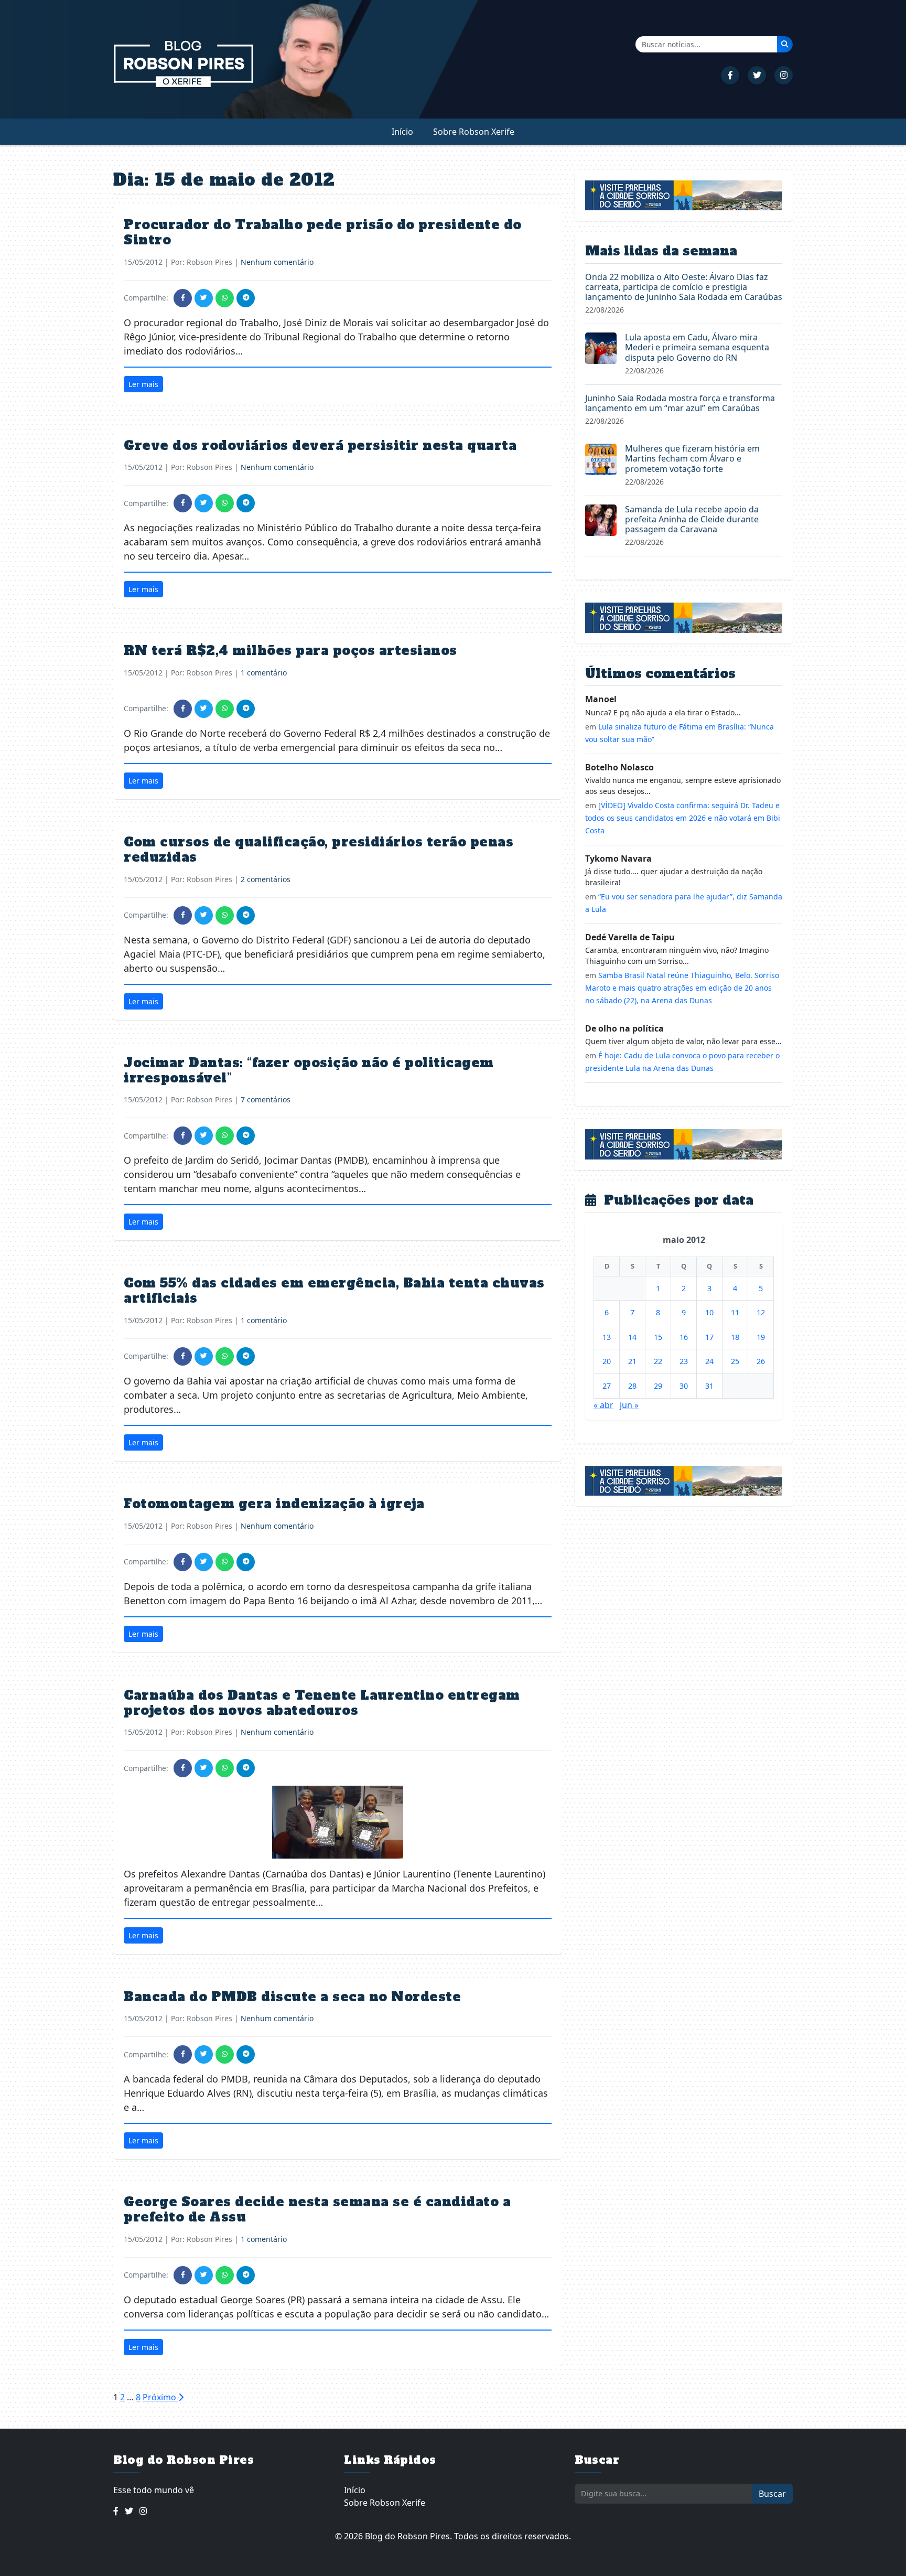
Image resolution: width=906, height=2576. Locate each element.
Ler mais (143, 384)
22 (658, 1361)
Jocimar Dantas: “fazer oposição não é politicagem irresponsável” (309, 1070)
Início (402, 132)
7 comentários (266, 1099)
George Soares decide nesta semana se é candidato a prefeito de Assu (317, 2209)
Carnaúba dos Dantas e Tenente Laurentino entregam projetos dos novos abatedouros (322, 1703)
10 (709, 1312)
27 (607, 1386)
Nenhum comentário (277, 262)
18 (735, 1337)
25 (735, 1361)
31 (709, 1386)
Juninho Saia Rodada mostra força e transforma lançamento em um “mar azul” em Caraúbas (680, 403)
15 (658, 1337)
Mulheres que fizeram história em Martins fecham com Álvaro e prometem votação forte (692, 458)
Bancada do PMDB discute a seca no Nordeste (292, 1997)
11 (735, 1312)
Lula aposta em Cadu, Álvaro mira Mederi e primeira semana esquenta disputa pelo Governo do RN (697, 347)
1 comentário (264, 673)
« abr (603, 1405)
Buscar (772, 2494)
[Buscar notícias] (785, 44)
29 (658, 1386)
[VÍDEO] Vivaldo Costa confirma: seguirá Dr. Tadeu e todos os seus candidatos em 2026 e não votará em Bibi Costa (683, 818)
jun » (629, 1405)
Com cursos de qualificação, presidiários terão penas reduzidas (319, 850)
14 (632, 1337)
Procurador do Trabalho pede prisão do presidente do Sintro (323, 232)
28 (632, 1386)
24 (709, 1361)
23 (684, 1361)
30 (684, 1386)
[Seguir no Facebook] (730, 75)
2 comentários (266, 879)
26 (761, 1361)
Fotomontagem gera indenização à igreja (274, 1504)
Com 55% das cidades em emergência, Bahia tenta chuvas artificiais (334, 1291)
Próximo (160, 2397)
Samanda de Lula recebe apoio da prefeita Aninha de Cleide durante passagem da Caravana (692, 519)
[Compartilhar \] (183, 298)
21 (632, 1361)
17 (709, 1337)
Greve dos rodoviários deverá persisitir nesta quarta (320, 446)
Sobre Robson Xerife (474, 132)
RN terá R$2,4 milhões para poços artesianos (290, 651)
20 (607, 1361)
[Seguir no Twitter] (757, 75)
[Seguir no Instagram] (784, 75)
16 (684, 1337)
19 (761, 1337)
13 (607, 1337)
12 (761, 1312)
